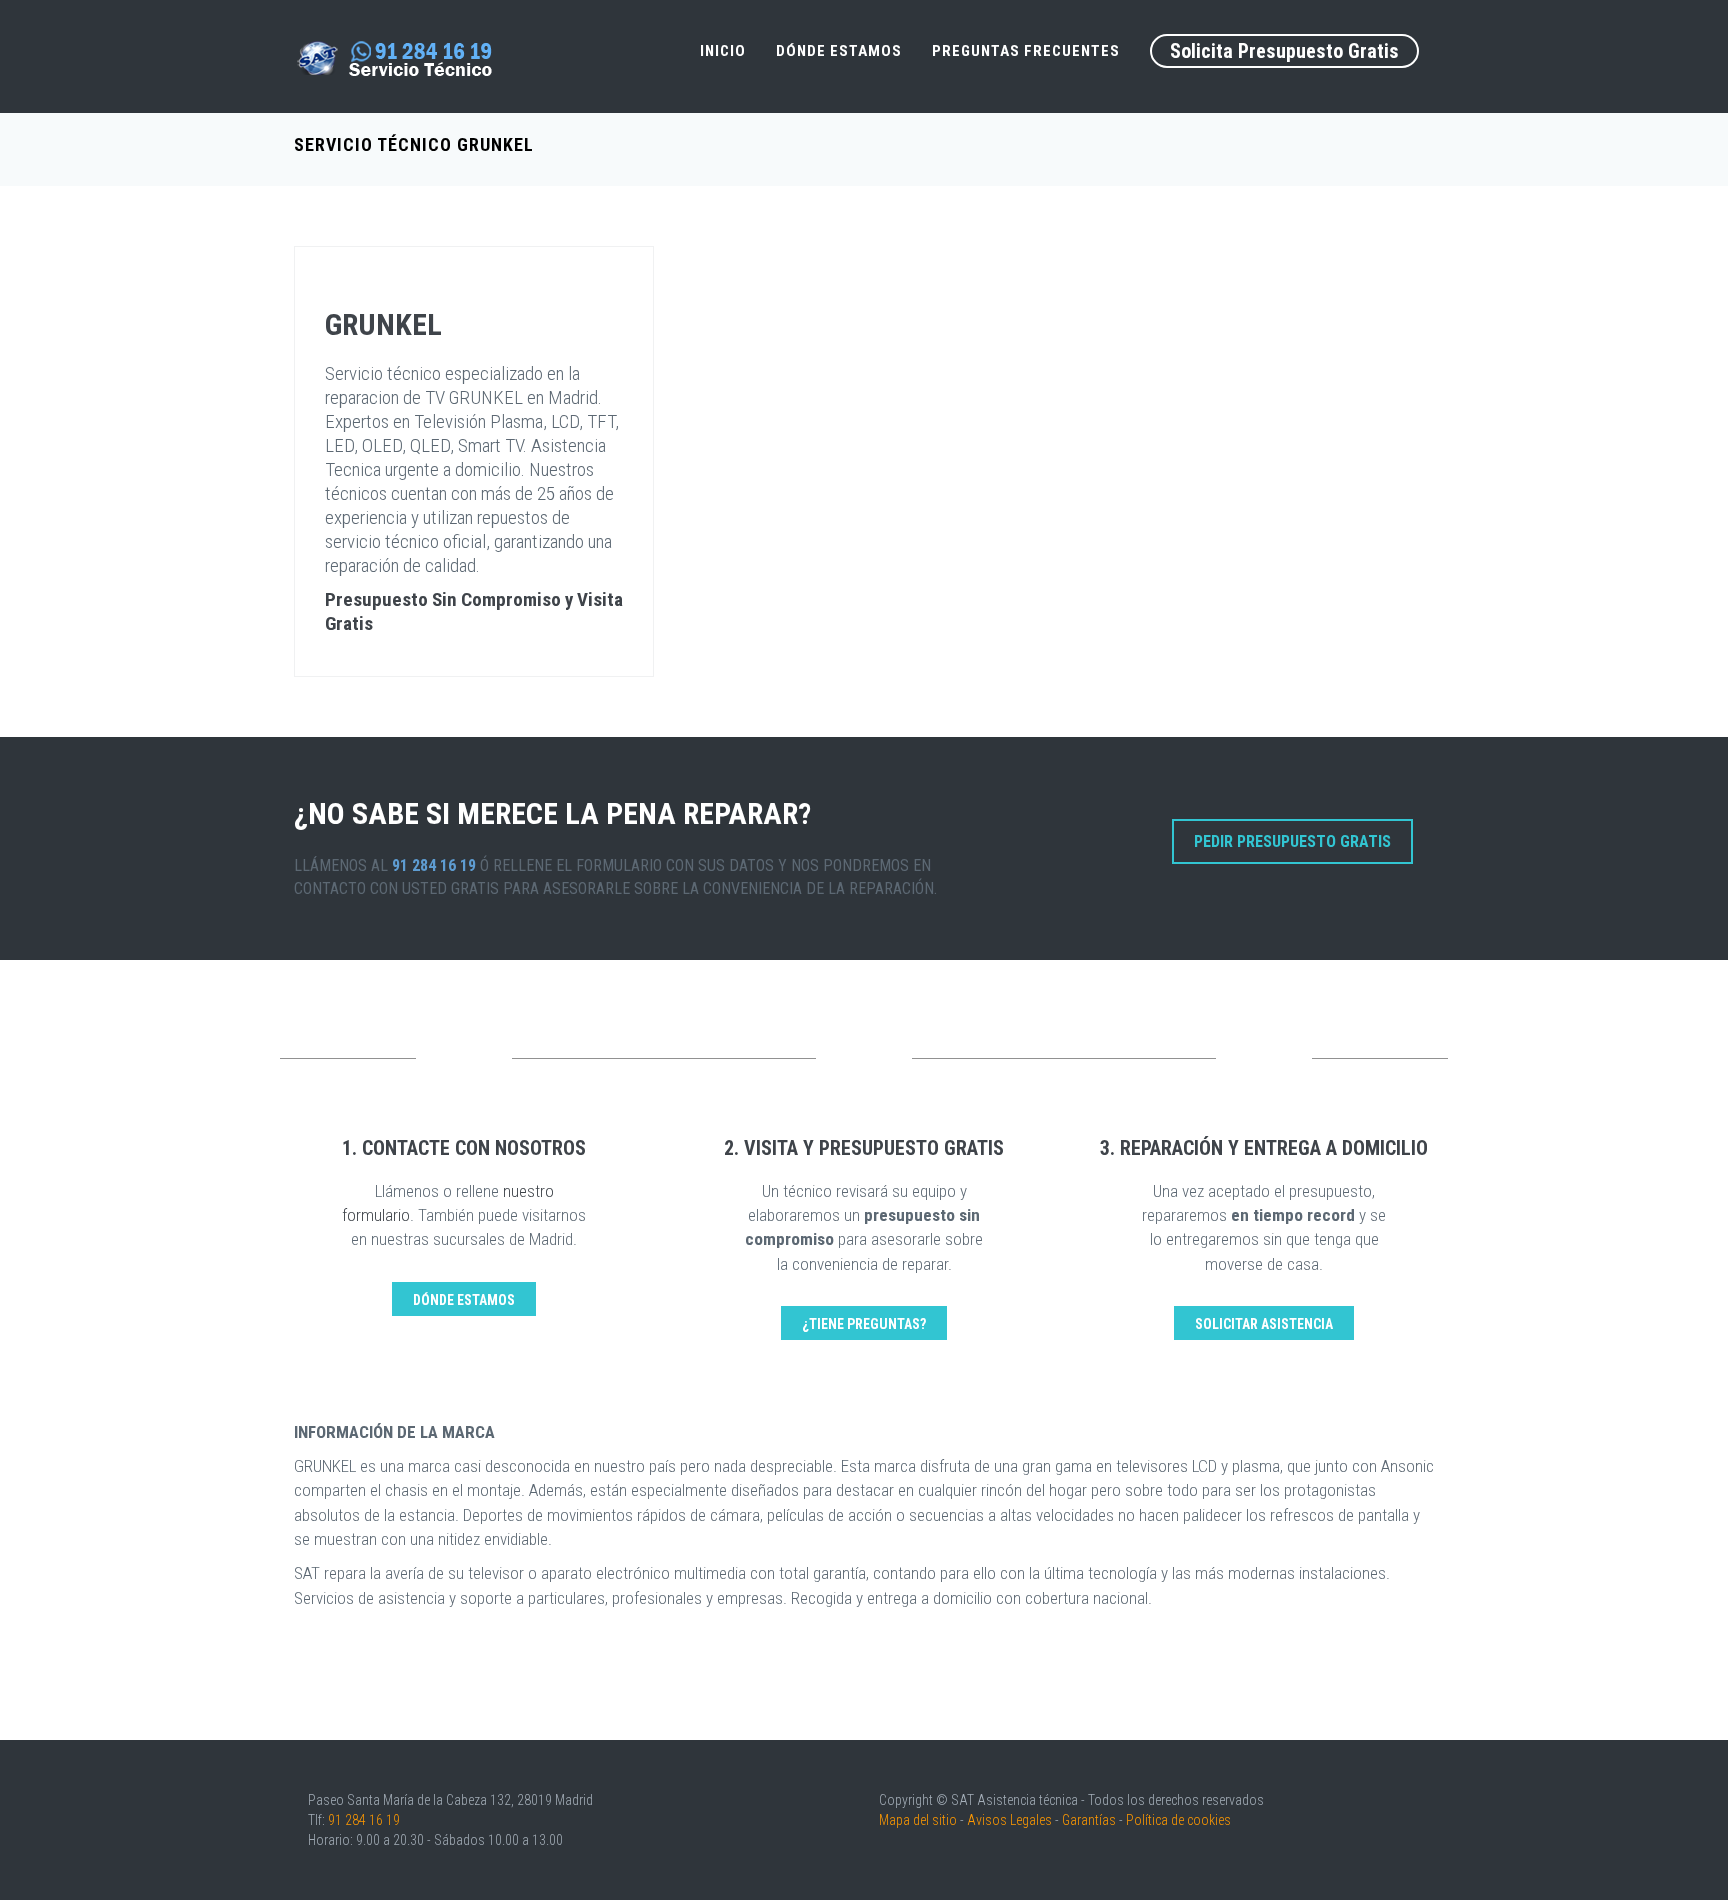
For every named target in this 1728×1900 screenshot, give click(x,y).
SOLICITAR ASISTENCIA (1264, 1324)
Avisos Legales (1009, 1820)
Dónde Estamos (839, 51)
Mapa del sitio (918, 1820)
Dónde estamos (464, 1300)
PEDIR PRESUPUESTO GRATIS (1292, 841)
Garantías (1089, 1820)
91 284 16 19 (364, 1820)
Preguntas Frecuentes (1026, 51)
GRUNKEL (383, 324)
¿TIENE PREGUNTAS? (864, 1324)
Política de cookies (1178, 1820)
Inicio (723, 51)
